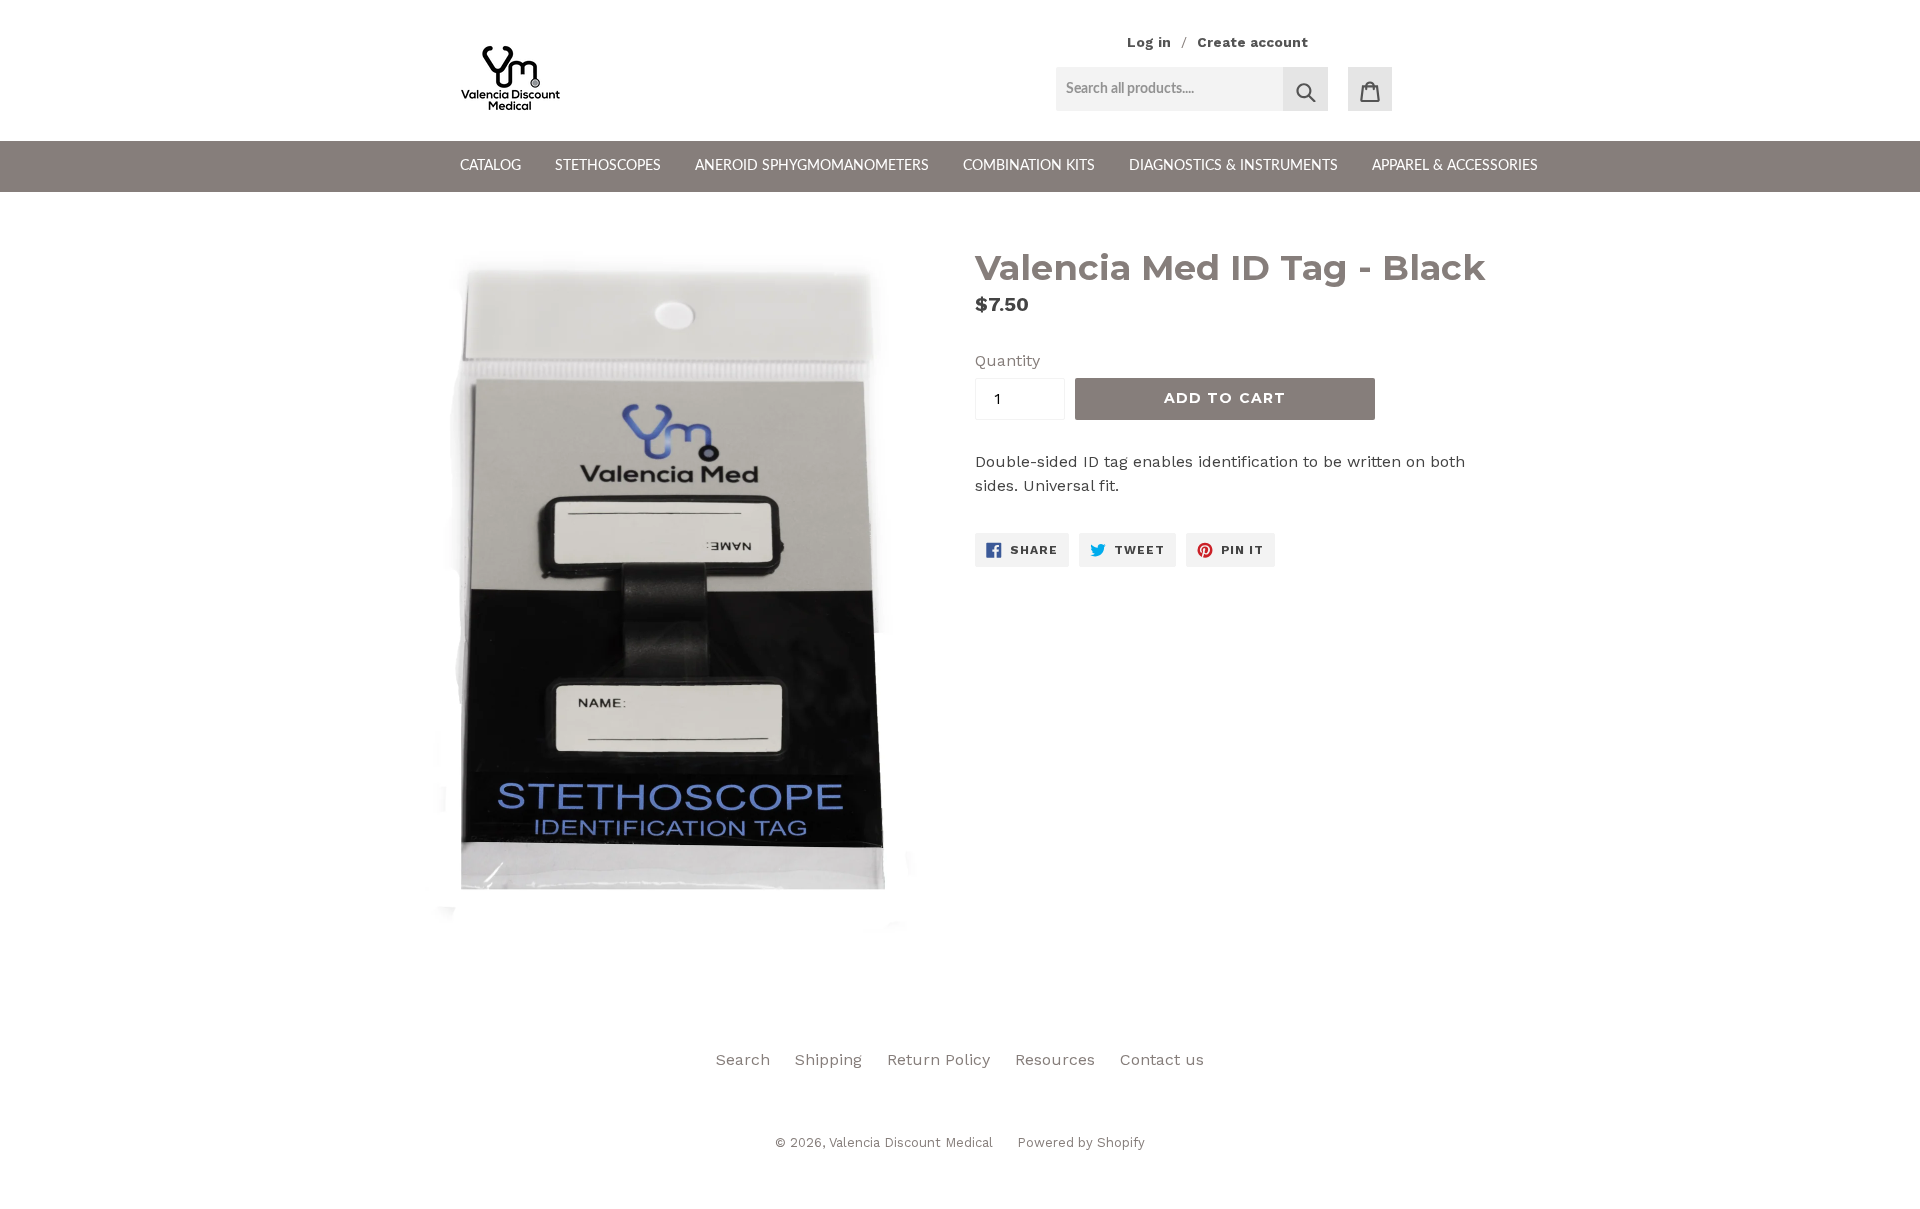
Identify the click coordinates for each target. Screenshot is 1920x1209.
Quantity (1007, 360)
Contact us (1162, 1059)
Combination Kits (1029, 166)
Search (743, 1059)
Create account (1252, 42)
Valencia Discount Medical (913, 1142)
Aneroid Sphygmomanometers (812, 166)
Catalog (490, 166)
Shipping (828, 1059)
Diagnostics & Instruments (1233, 166)
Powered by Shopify (1081, 1142)
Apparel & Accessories (1455, 166)
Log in (1149, 42)
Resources (1055, 1059)
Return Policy (938, 1059)
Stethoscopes (608, 166)
